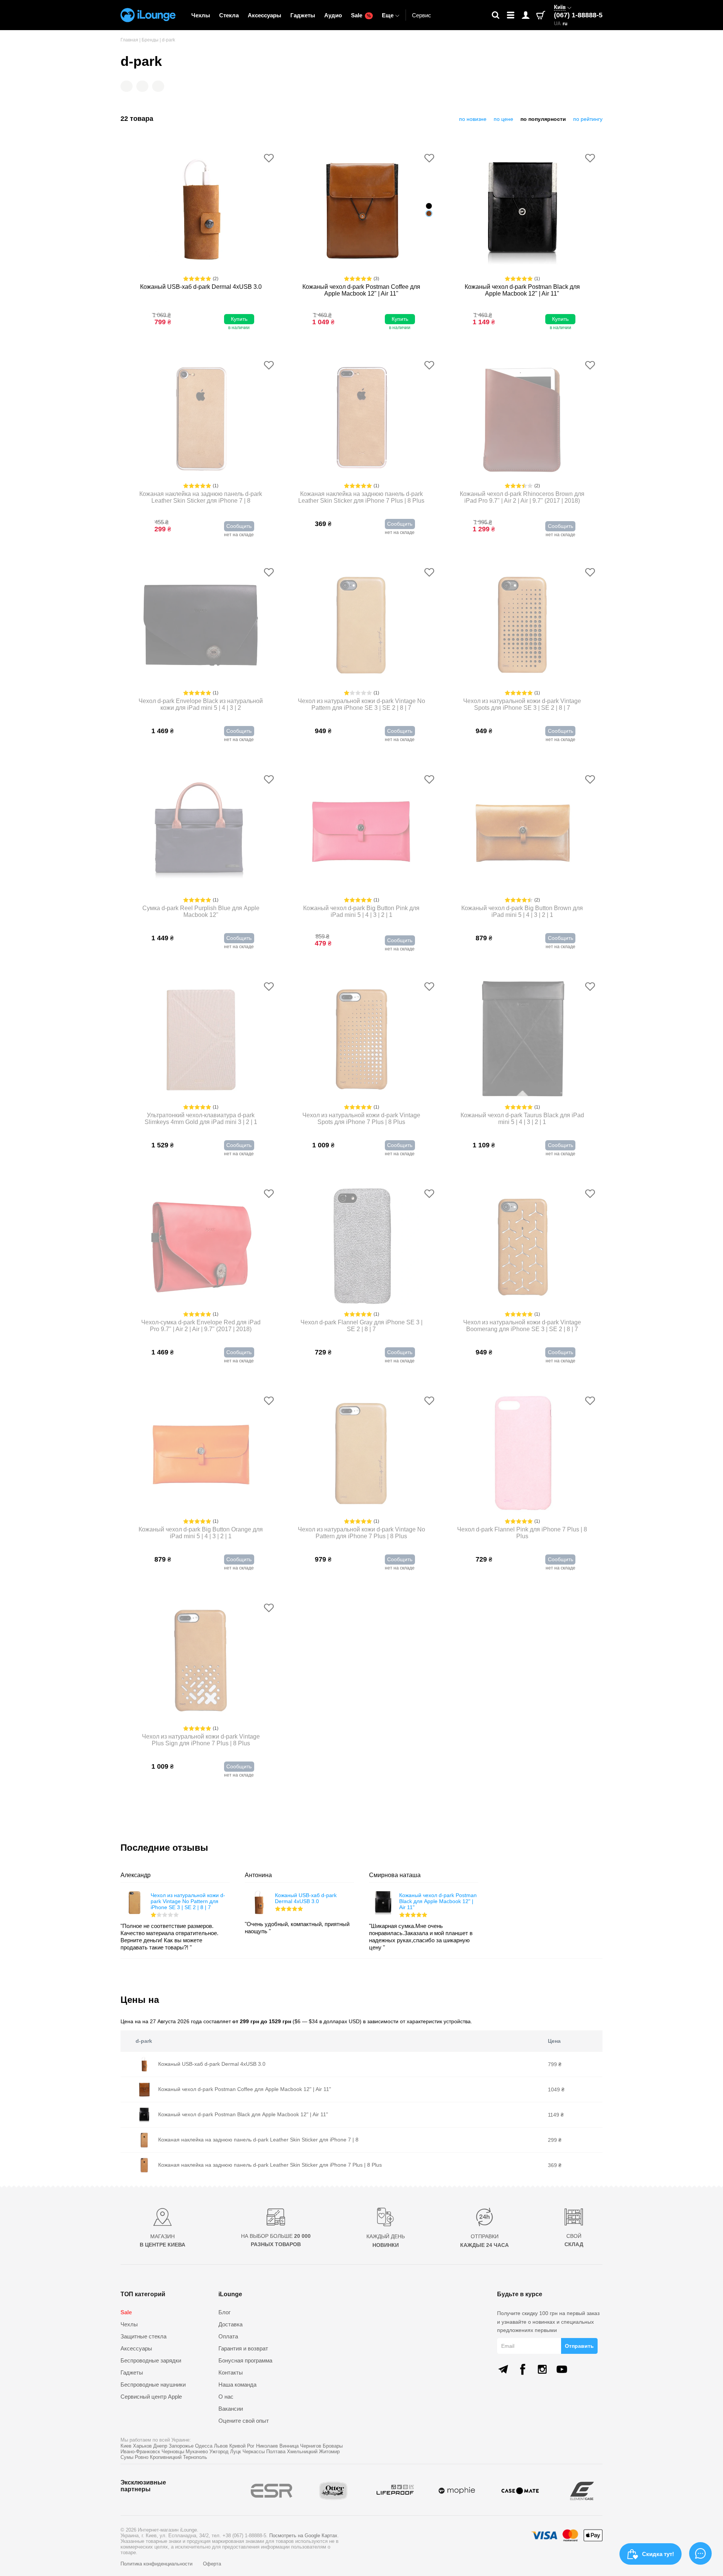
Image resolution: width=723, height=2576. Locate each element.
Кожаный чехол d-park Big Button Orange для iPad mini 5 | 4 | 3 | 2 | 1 (201, 1533)
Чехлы (201, 15)
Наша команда (237, 2385)
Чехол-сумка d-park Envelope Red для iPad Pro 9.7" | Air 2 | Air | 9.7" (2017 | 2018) (201, 1326)
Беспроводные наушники (153, 2385)
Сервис (422, 15)
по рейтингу (588, 119)
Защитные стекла (143, 2336)
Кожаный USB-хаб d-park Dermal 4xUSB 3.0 (201, 287)
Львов (221, 2446)
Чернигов (311, 2446)
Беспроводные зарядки (151, 2360)
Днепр (160, 2446)
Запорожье (181, 2446)
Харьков (142, 2446)
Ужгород (219, 2452)
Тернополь (195, 2457)
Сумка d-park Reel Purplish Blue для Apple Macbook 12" (201, 911)
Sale (361, 15)
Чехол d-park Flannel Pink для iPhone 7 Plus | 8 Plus (522, 1533)
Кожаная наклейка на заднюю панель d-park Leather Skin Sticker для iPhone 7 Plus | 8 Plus (361, 497)
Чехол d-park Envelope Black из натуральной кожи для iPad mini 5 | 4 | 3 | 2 (201, 704)
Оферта (212, 2564)
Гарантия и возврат (243, 2348)
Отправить (579, 2346)
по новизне (473, 119)
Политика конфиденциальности (157, 2564)
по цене (503, 119)
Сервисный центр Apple (151, 2397)
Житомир (329, 2452)
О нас (226, 2397)
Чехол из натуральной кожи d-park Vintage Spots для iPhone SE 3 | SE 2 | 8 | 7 (522, 704)
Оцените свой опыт (244, 2421)
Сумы (127, 2457)
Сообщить (239, 526)
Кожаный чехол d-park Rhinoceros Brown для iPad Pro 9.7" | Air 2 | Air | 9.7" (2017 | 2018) (522, 497)
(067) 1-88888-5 (578, 15)
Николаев (267, 2446)
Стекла (229, 15)
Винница (289, 2446)
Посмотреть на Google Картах (303, 2536)
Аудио (333, 15)
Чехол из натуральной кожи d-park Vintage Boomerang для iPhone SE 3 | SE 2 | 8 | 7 (522, 1326)
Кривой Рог (242, 2446)
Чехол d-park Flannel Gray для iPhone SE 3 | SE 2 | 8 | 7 (361, 1326)
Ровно (142, 2457)
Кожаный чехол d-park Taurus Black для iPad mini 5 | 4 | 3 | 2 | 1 (522, 1119)
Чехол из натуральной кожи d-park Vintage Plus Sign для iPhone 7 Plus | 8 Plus (201, 1740)
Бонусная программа (245, 2360)
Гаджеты (303, 15)
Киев (126, 2446)
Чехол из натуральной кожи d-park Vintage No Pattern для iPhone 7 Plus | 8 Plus (361, 1533)
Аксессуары (265, 15)
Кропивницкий (166, 2457)
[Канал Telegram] (503, 2369)
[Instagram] (542, 2369)
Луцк (236, 2452)
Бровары (333, 2446)
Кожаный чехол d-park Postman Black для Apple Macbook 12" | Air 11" (522, 290)
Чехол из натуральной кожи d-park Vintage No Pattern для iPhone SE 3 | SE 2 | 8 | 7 (361, 704)
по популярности (543, 119)
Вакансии (231, 2409)
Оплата (228, 2336)
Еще (388, 15)
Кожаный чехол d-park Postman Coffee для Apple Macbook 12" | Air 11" (361, 290)
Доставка (230, 2324)
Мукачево (197, 2452)
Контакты (231, 2372)
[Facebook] (523, 2369)
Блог (224, 2312)
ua (557, 24)
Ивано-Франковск (140, 2452)
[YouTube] (562, 2369)
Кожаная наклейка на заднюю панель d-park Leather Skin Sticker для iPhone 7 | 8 (201, 497)
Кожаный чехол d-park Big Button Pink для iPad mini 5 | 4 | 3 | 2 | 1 (361, 911)
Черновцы (173, 2452)
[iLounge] (148, 15)
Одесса (204, 2446)
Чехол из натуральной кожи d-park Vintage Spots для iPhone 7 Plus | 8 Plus (361, 1119)
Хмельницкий (302, 2452)
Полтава (276, 2452)
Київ (560, 7)
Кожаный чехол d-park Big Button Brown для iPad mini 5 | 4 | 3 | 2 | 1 (522, 911)
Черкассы (254, 2452)
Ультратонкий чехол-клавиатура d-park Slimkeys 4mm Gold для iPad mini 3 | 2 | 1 (201, 1119)
